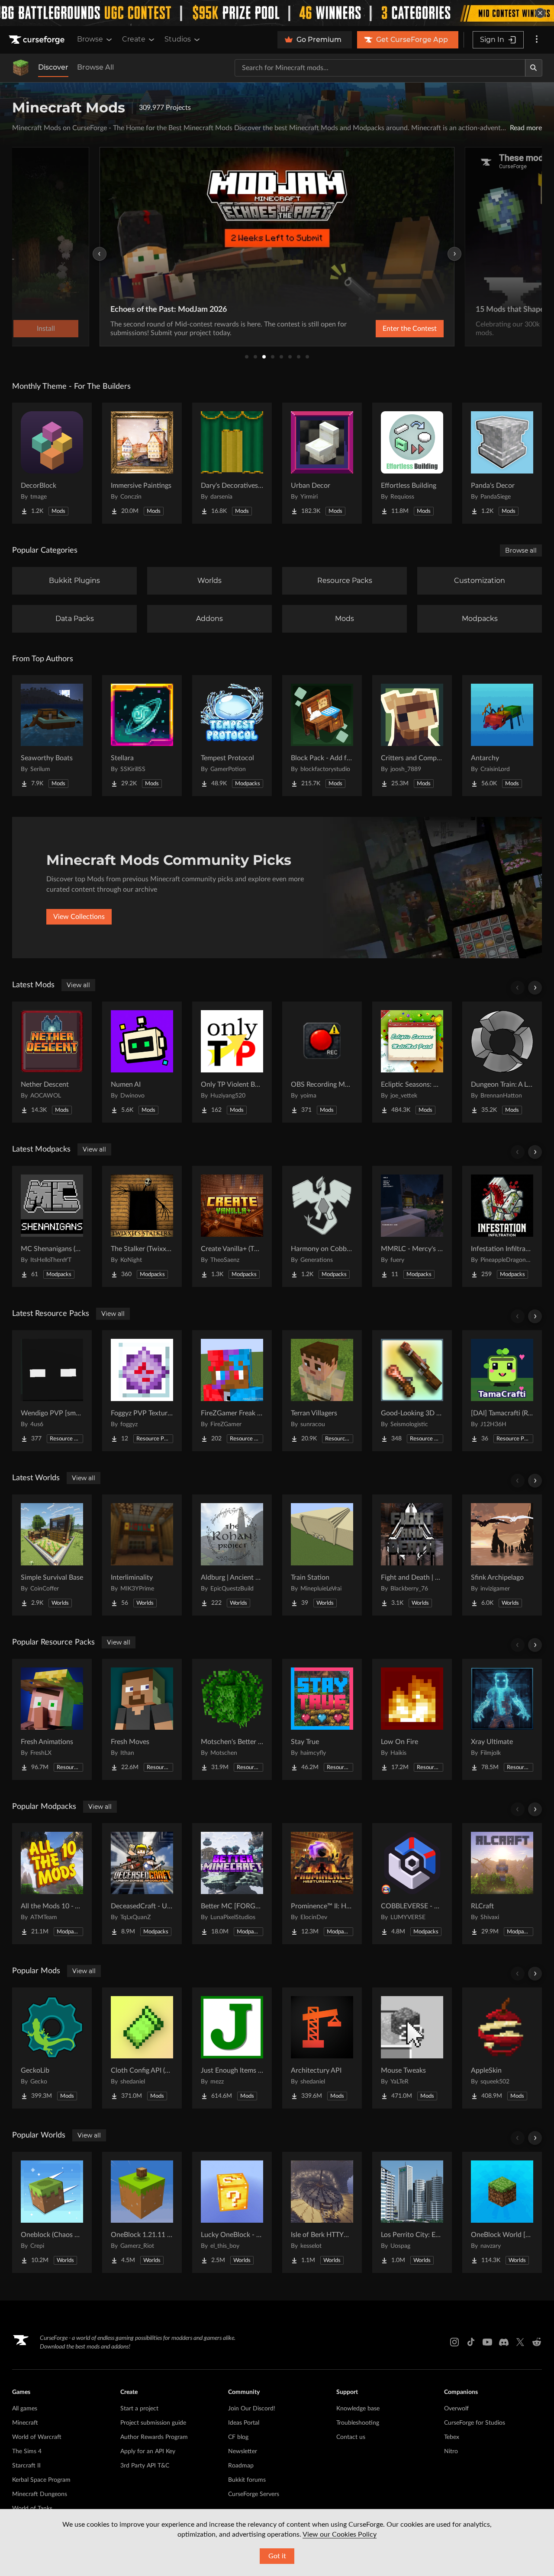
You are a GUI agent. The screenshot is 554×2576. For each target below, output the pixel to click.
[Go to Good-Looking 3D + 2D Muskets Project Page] (412, 1391)
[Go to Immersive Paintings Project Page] (142, 463)
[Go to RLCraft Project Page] (502, 1884)
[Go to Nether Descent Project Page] (52, 1062)
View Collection (387, 329)
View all (78, 985)
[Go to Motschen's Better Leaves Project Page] (232, 1719)
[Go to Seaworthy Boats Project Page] (52, 736)
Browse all (521, 550)
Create (134, 39)
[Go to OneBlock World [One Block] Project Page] (502, 2212)
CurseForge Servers (254, 2494)
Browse (90, 39)
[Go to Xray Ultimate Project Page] (502, 1719)
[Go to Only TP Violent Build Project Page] (232, 1062)
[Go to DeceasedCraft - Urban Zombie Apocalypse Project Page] (142, 1884)
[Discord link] (504, 2342)
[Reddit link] (537, 2342)
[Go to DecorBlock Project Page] (52, 463)
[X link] (520, 2342)
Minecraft (25, 2423)
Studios (178, 39)
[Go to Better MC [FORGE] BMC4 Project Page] (232, 1884)
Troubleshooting (358, 2423)
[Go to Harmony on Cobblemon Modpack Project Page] (322, 1226)
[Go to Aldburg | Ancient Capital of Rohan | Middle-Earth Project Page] (232, 1555)
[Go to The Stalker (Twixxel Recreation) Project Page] (142, 1226)
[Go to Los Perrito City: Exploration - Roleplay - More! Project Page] (412, 2212)
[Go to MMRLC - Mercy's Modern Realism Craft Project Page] (412, 1226)
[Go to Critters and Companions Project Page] (412, 736)
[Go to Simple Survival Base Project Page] (52, 1555)
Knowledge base (358, 2409)
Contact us (351, 2437)
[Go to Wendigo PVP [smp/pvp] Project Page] (52, 1391)
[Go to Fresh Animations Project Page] (52, 1719)
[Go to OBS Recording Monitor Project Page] (322, 1062)
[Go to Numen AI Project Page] (142, 1062)
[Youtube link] (487, 2342)
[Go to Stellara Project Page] (142, 736)
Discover (53, 67)
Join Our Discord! (252, 2409)
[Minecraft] (21, 68)
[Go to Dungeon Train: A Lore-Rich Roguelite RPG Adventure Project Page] (502, 1062)
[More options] (537, 40)
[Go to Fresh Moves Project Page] (142, 1719)
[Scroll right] (535, 988)
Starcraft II (26, 2466)
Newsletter (243, 2451)
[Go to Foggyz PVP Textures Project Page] (142, 1391)
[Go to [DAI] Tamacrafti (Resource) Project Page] (502, 1391)
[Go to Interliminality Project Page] (142, 1555)
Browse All (95, 67)
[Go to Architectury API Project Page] (322, 2048)
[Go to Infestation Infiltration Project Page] (502, 1226)
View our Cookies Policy (340, 2534)
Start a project (139, 2409)
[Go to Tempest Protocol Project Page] (232, 736)
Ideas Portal (244, 2423)
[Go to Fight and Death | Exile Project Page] (412, 1555)
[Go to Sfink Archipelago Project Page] (502, 1555)
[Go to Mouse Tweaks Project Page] (412, 2048)
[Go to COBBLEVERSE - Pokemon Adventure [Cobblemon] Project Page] (412, 1884)
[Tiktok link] (471, 2342)
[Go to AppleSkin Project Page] (502, 2048)
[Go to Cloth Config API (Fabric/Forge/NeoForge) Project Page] (142, 2048)
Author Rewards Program (154, 2437)
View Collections (79, 917)
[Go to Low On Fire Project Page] (412, 1719)
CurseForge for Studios (475, 2423)
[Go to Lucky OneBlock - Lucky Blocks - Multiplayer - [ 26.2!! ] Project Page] (232, 2212)
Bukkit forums (247, 2480)
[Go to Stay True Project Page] (322, 1719)
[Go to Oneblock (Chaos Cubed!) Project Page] (52, 2212)
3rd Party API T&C (145, 2466)
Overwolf (456, 2409)
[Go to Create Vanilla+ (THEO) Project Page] (232, 1226)
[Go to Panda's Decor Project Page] (502, 463)
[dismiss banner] (540, 13)
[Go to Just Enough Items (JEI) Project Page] (232, 2048)
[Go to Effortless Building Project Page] (412, 463)
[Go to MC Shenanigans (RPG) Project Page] (52, 1226)
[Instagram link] (454, 2342)
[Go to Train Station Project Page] (322, 1555)
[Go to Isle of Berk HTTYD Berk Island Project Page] (322, 2212)
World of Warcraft (37, 2437)
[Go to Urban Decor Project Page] (322, 463)
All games (25, 2409)
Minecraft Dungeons (40, 2494)
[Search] (534, 68)
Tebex (452, 2437)
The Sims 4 (27, 2451)
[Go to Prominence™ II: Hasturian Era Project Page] (322, 1884)
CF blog (238, 2437)
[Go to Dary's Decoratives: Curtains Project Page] (232, 463)
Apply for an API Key (148, 2451)
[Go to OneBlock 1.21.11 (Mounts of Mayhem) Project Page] (142, 2212)
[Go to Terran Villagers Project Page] (322, 1391)
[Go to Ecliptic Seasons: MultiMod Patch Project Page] (412, 1062)
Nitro (451, 2451)
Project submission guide (153, 2423)
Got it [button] (277, 2556)
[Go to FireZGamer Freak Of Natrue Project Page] (232, 1391)
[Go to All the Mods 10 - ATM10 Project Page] (52, 1884)
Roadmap (241, 2466)
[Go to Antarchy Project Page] (502, 736)
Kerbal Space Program (41, 2480)
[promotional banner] (277, 13)
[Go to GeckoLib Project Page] (52, 2048)
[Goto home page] (38, 40)
